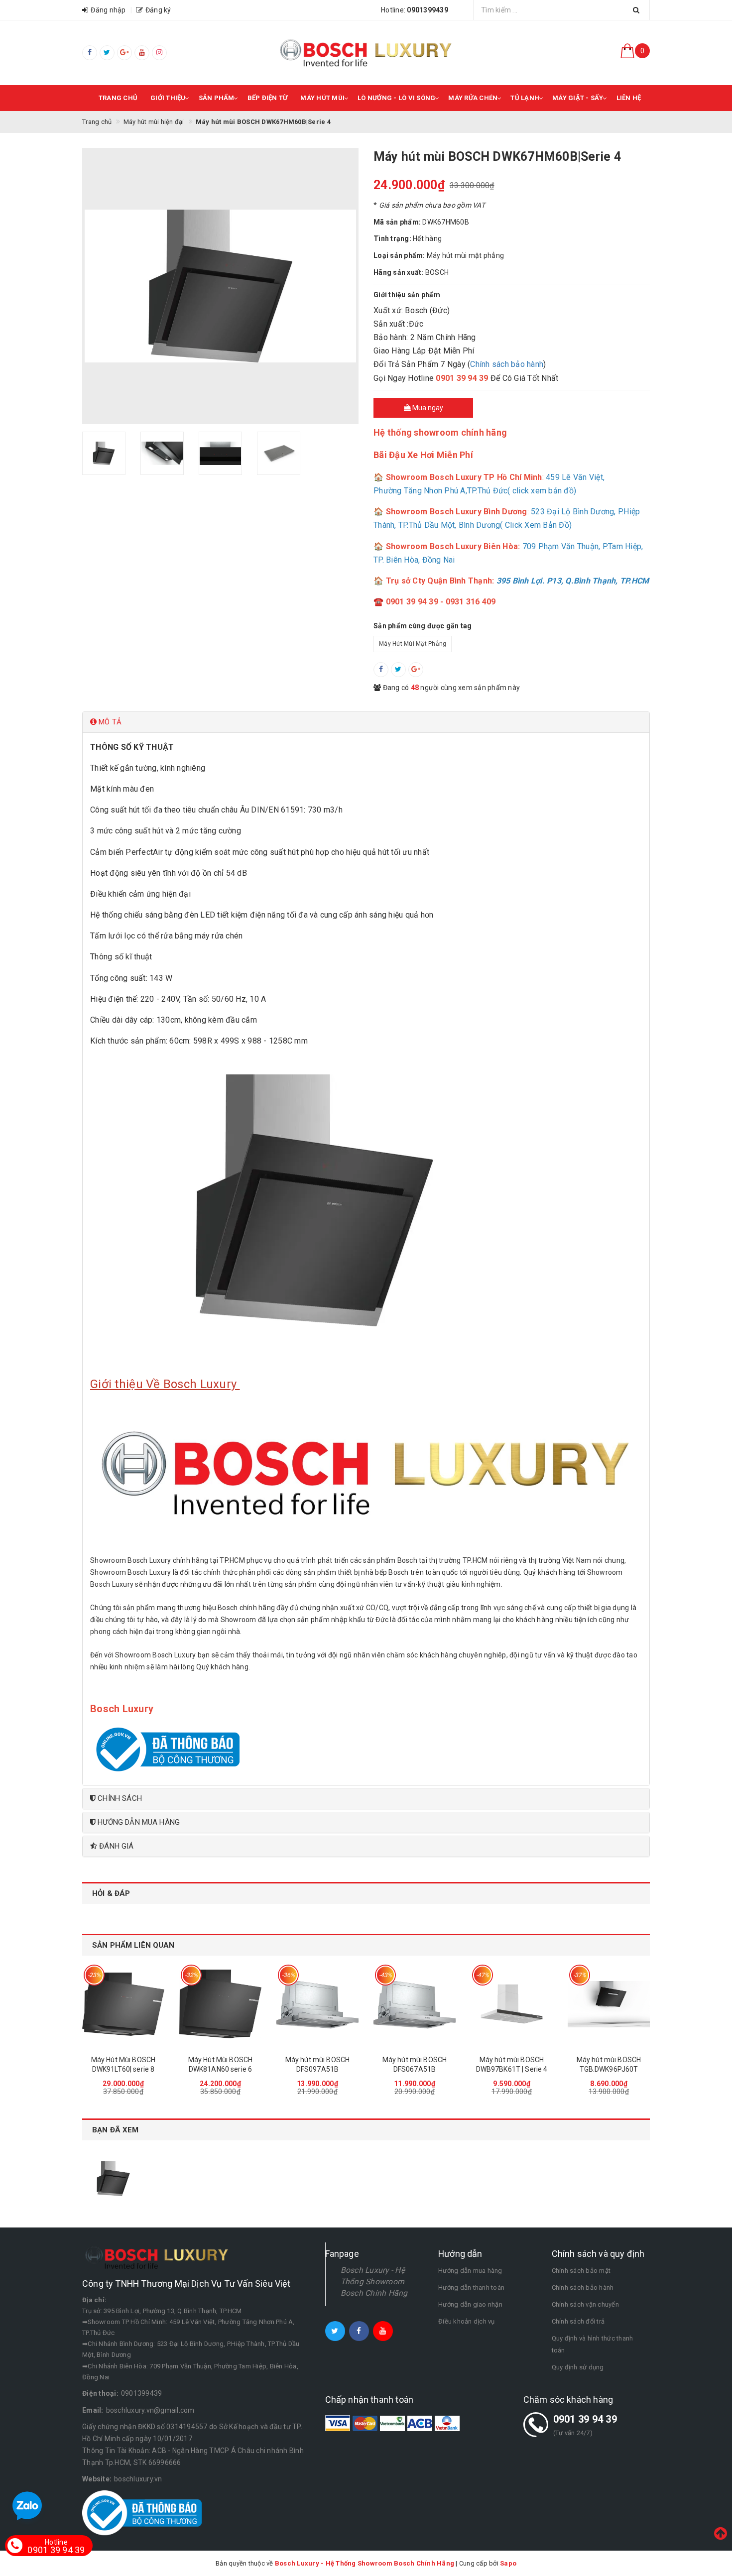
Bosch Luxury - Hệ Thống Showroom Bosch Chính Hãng (374, 2282)
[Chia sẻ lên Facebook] (381, 670)
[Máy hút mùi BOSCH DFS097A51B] (317, 2004)
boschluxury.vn (138, 2479)
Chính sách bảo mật (581, 2271)
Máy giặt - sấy (578, 98)
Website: (97, 2479)
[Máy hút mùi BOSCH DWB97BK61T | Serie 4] (512, 2004)
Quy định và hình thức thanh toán (593, 2344)
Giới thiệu (168, 98)
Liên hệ (629, 98)
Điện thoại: (100, 2393)
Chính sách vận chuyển (585, 2304)
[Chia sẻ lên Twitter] (398, 670)
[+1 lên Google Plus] (416, 670)
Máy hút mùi (322, 98)
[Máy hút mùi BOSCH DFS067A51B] (415, 2004)
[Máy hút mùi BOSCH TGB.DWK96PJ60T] (609, 2004)
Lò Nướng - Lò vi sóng (396, 98)
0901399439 (142, 2393)
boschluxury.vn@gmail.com (150, 2410)
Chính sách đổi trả (578, 2321)
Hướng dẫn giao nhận (470, 2304)
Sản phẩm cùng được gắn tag (423, 626)
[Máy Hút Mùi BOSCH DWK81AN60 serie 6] (220, 2004)
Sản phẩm (217, 98)
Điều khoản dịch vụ (467, 2321)
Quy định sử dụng (578, 2367)
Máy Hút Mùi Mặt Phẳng (413, 644)
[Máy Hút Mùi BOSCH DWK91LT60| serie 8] (123, 2004)
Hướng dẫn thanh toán (471, 2287)
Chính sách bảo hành (507, 364)
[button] (366, 722)
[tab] (366, 722)
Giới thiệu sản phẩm (407, 295)
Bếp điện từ (268, 98)
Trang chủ (118, 98)
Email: (93, 2410)
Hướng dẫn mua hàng (470, 2271)
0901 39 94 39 (585, 2419)
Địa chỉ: (94, 2300)
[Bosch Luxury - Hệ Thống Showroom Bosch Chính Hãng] (366, 53)
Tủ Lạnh (525, 98)
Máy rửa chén (473, 98)
